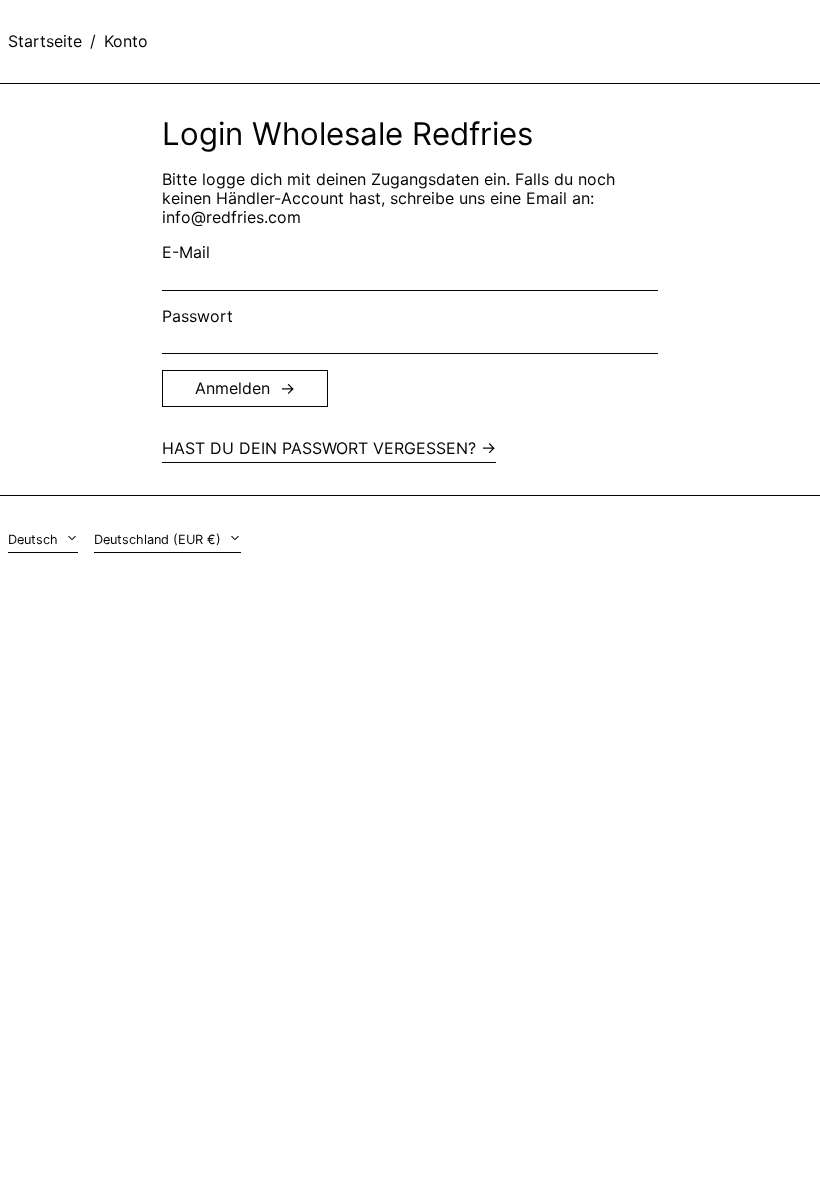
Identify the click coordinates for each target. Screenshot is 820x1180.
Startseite (45, 41)
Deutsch (35, 539)
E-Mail (186, 252)
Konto (126, 41)
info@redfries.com (231, 217)
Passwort (197, 316)
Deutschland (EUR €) (159, 539)
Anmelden (232, 388)
